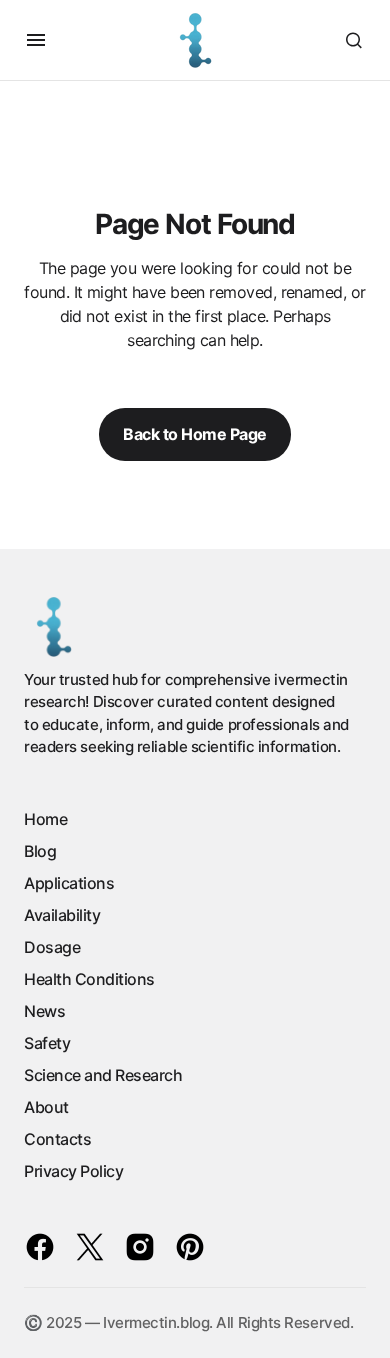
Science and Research (103, 1075)
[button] (36, 40)
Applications (69, 883)
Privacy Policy (73, 1171)
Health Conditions (89, 979)
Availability (62, 915)
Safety (47, 1043)
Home (45, 819)
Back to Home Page (195, 434)
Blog (40, 851)
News (44, 1011)
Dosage (52, 947)
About (46, 1107)
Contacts (57, 1139)
